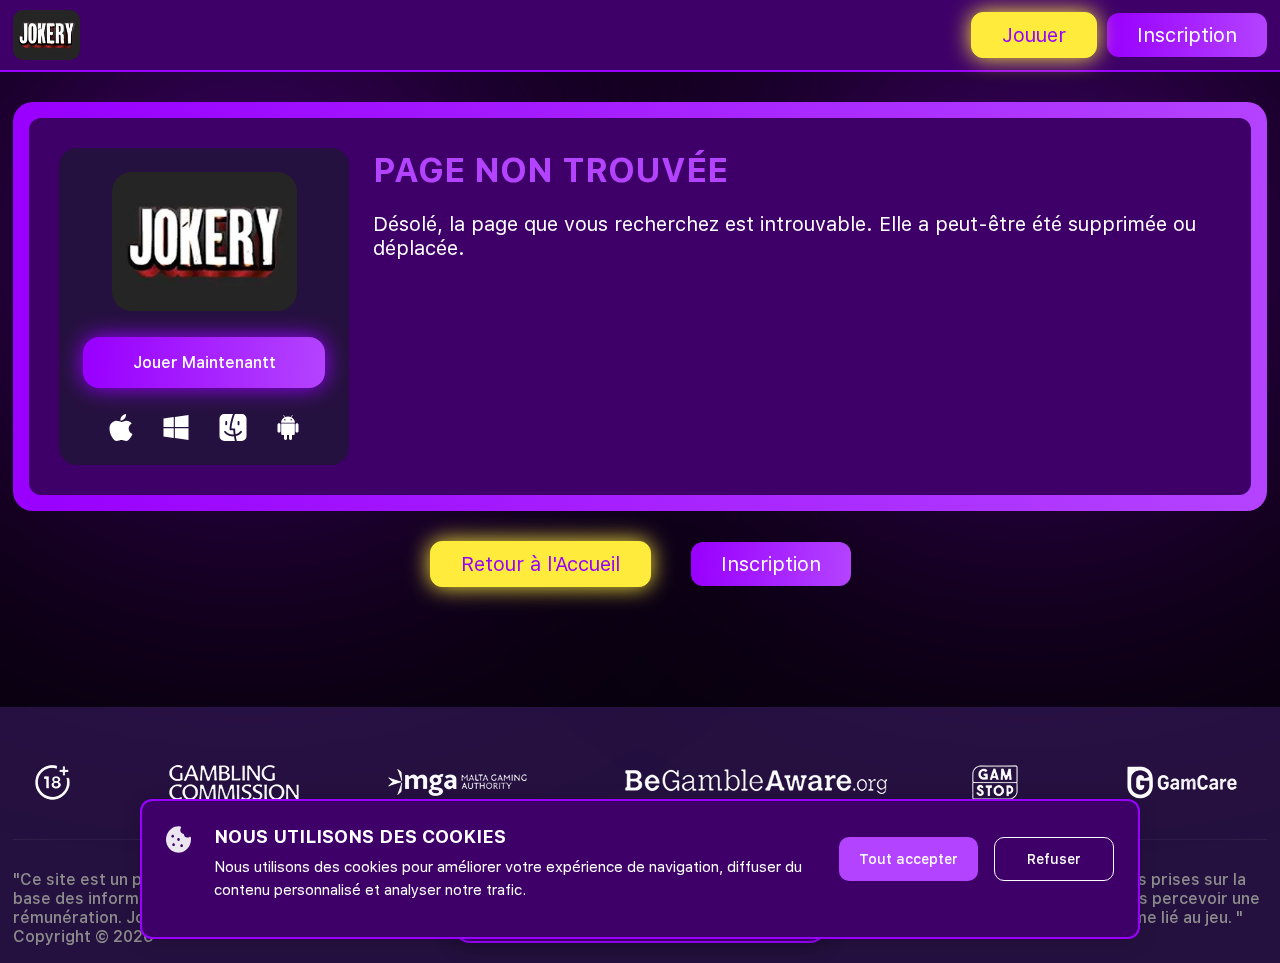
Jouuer (1034, 35)
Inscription (1187, 35)
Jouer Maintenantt (204, 362)
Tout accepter (908, 859)
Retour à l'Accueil (540, 564)
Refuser (1054, 859)
